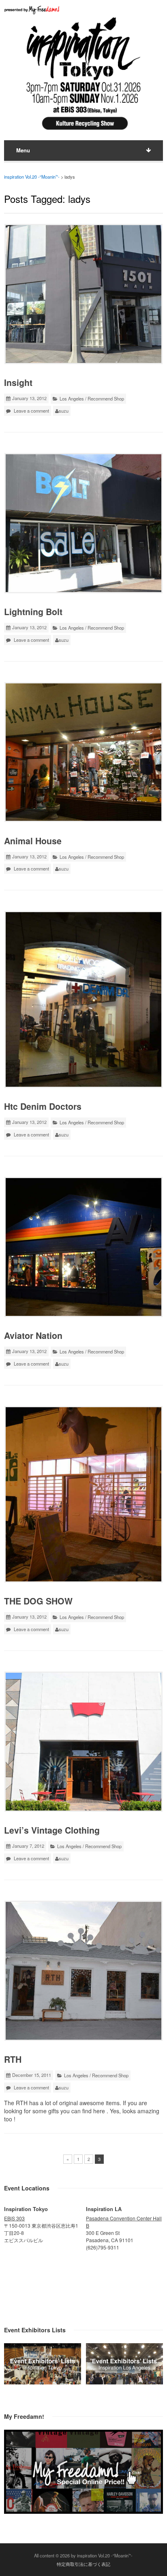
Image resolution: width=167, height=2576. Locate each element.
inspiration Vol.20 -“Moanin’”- (32, 177)
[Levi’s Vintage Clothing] (83, 1742)
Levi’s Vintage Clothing (52, 1830)
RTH (13, 2059)
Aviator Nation (33, 1335)
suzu (64, 411)
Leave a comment (31, 411)
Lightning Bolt (33, 612)
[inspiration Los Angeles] (124, 2382)
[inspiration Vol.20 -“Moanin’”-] (83, 132)
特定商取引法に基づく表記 (83, 2564)
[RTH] (83, 1971)
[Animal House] (83, 752)
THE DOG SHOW (38, 1601)
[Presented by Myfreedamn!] (32, 10)
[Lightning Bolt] (83, 523)
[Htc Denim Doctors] (83, 999)
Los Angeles (72, 398)
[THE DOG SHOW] (83, 1494)
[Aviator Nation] (83, 1247)
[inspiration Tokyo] (43, 2382)
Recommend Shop (106, 398)
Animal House (33, 841)
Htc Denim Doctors (43, 1106)
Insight (18, 383)
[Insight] (83, 294)
